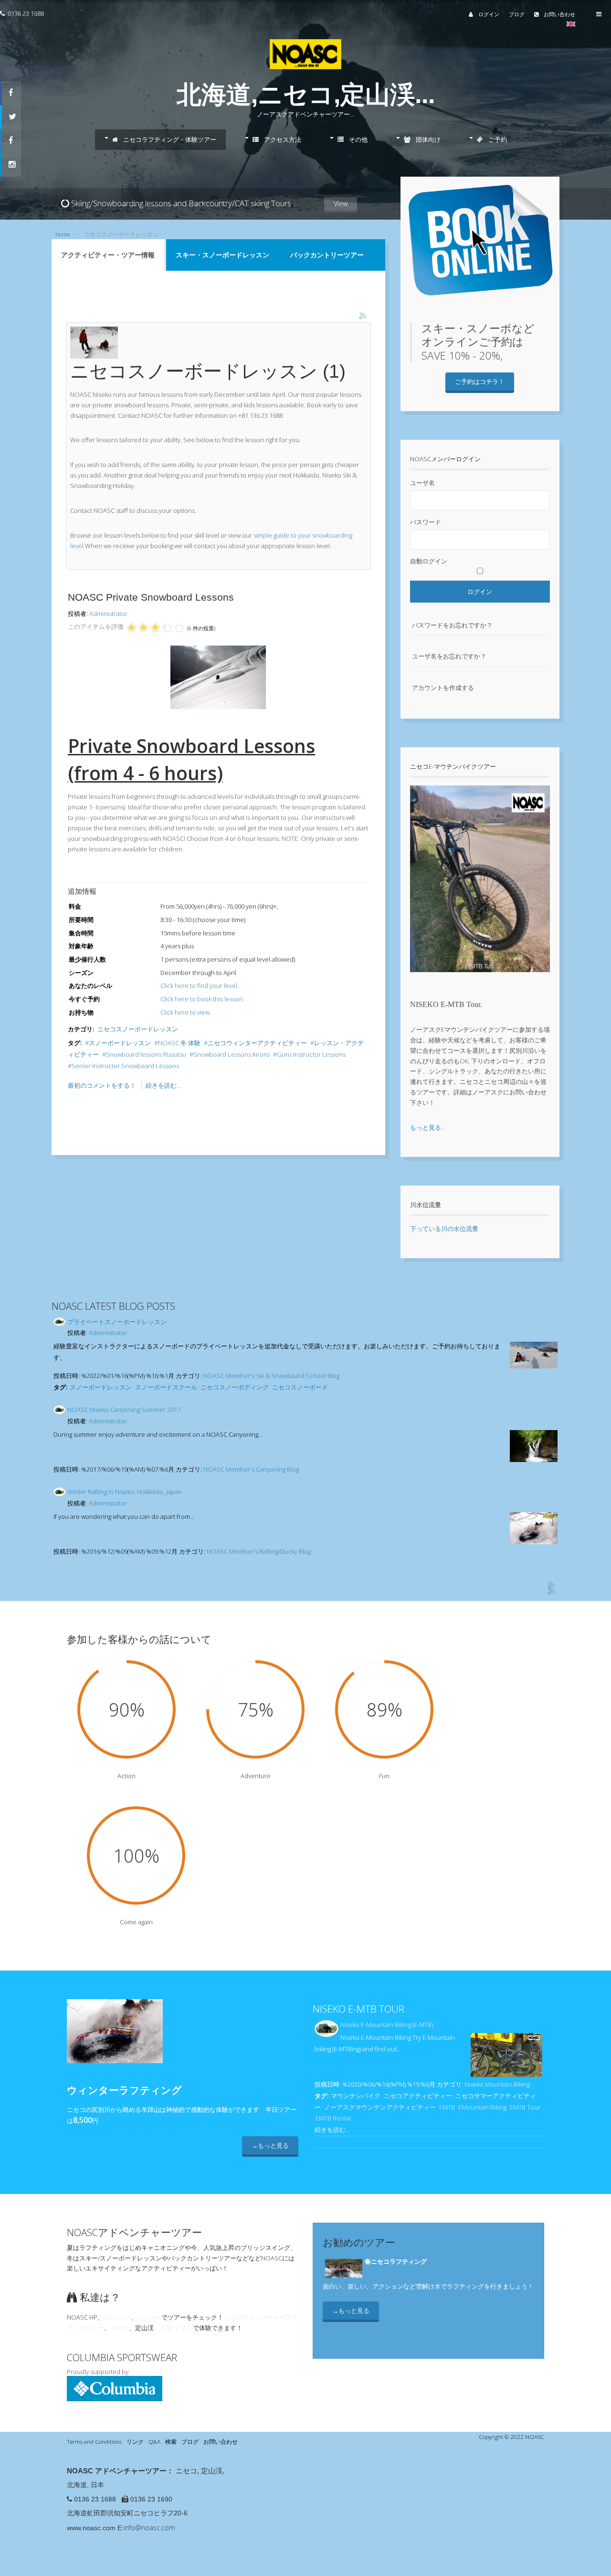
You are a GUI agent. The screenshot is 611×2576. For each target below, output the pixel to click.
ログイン (488, 14)
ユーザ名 (422, 483)
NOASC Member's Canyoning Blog (251, 1469)
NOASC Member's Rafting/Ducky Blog (259, 1551)
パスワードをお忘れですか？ (452, 625)
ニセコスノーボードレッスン (138, 1029)
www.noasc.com (91, 2528)
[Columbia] (115, 2399)
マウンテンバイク (356, 2096)
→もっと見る (270, 2145)
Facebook (117, 2317)
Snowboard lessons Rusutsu (146, 1054)
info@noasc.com (149, 2528)
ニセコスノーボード (300, 1387)
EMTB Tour (525, 2107)
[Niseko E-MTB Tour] (480, 979)
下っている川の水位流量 (444, 1229)
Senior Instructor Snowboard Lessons (125, 1066)
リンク (135, 2441)
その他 (358, 139)
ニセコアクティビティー (418, 2096)
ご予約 (497, 139)
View (341, 204)
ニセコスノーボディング (235, 1387)
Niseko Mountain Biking (497, 2084)
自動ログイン (429, 561)
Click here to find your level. (200, 986)
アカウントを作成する (443, 688)
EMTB (447, 2107)
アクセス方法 (282, 139)
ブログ (517, 14)
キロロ (120, 2328)
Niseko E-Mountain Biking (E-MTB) (387, 2025)
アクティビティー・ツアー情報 (108, 255)
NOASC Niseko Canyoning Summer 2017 (124, 1410)
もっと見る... (428, 1127)
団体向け (427, 139)
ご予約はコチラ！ (480, 382)
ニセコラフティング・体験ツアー (169, 139)
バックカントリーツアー (327, 255)
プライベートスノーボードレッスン (117, 1322)
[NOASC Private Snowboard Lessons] (218, 707)
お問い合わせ (559, 14)
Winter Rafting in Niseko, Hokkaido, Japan (125, 1492)
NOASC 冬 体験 (179, 1043)
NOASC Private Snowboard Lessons (151, 597)
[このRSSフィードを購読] (363, 317)
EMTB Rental (333, 2118)
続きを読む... (163, 1085)
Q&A (154, 2441)
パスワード (426, 522)
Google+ (149, 2317)
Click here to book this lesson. (202, 999)
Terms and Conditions (94, 2441)
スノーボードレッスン (120, 1043)
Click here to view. (186, 1012)
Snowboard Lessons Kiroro (232, 1054)
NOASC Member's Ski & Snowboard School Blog (271, 1376)
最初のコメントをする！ (103, 1085)
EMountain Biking (482, 2107)
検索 (171, 2441)
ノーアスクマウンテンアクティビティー (380, 2107)
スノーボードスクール (166, 1387)
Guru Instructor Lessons (311, 1054)
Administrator (108, 614)
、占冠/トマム (173, 2328)
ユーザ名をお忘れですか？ (449, 656)
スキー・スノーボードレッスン (222, 255)
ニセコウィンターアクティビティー (257, 1043)
